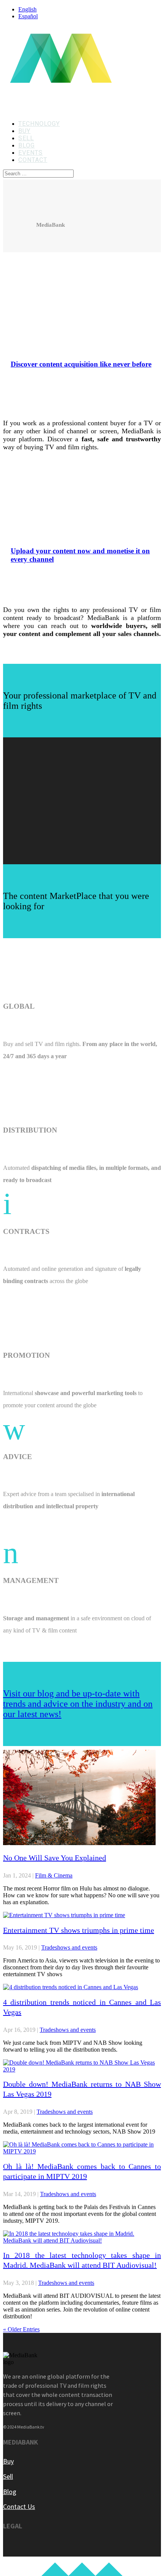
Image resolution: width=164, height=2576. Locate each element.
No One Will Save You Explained (55, 1858)
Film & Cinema (54, 1875)
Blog (27, 145)
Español (28, 16)
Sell (26, 138)
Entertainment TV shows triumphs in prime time (79, 1930)
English (27, 9)
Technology (39, 124)
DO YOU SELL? (61, 518)
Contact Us (19, 2506)
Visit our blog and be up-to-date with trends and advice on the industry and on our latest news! (78, 1704)
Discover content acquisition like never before (81, 364)
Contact (33, 160)
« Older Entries (21, 2329)
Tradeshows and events (69, 1947)
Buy (24, 131)
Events (31, 153)
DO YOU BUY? (58, 331)
